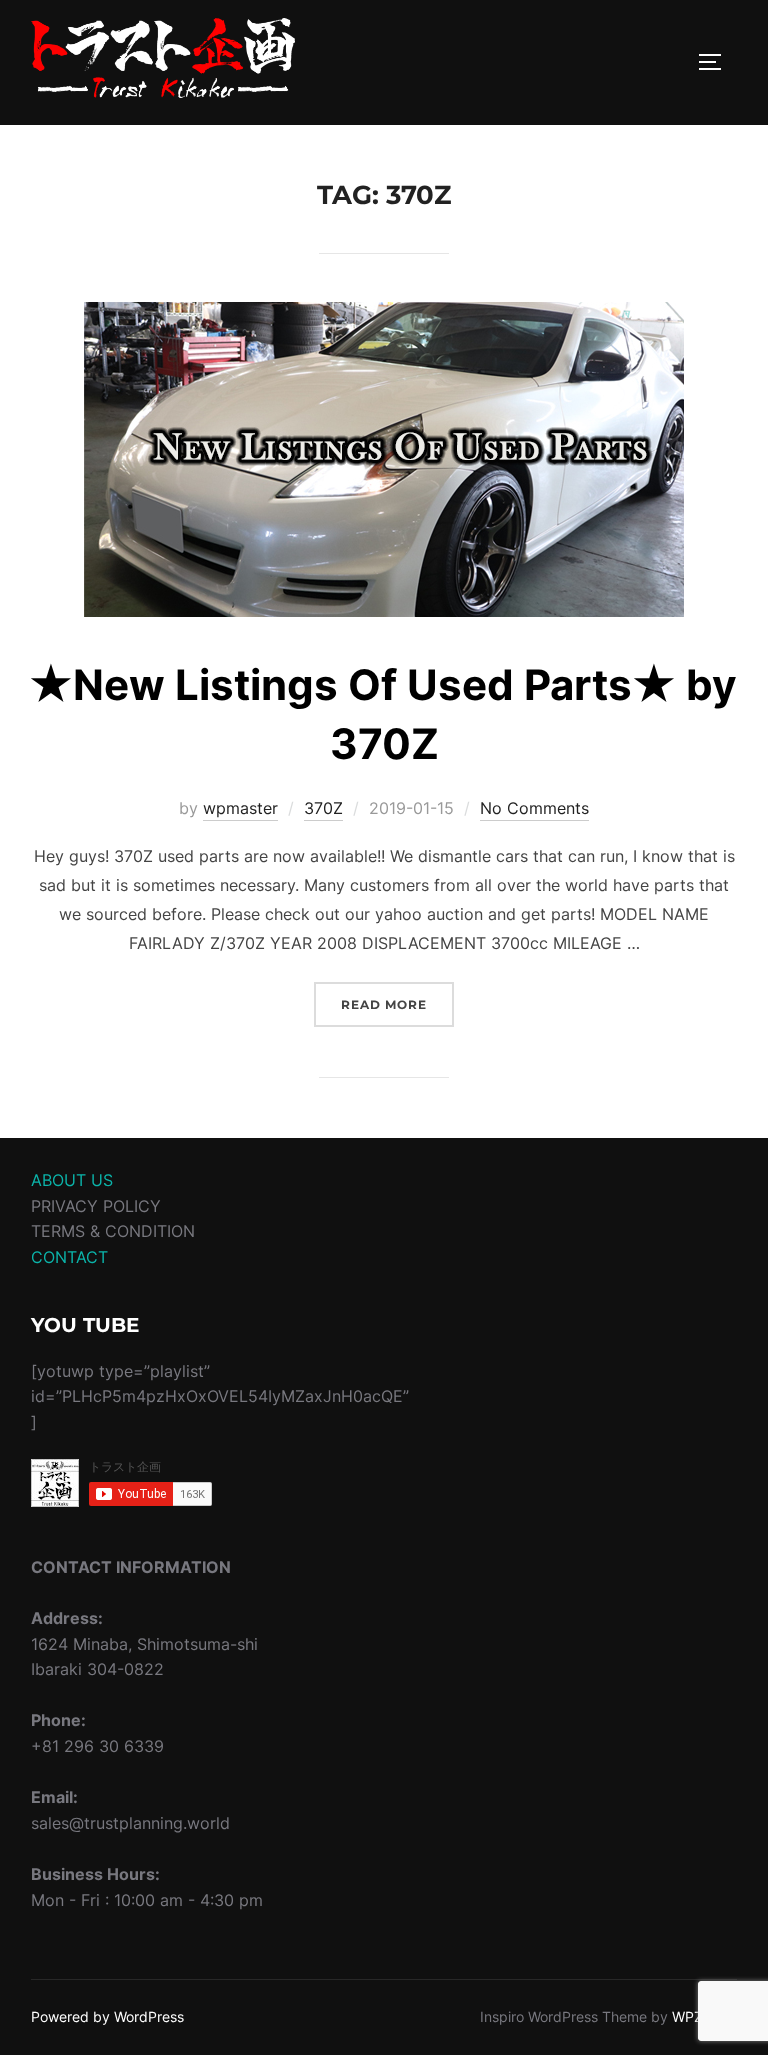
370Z (323, 808)
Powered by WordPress (107, 2016)
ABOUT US (72, 1180)
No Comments (534, 808)
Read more (397, 1004)
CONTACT (69, 1257)
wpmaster (240, 808)
